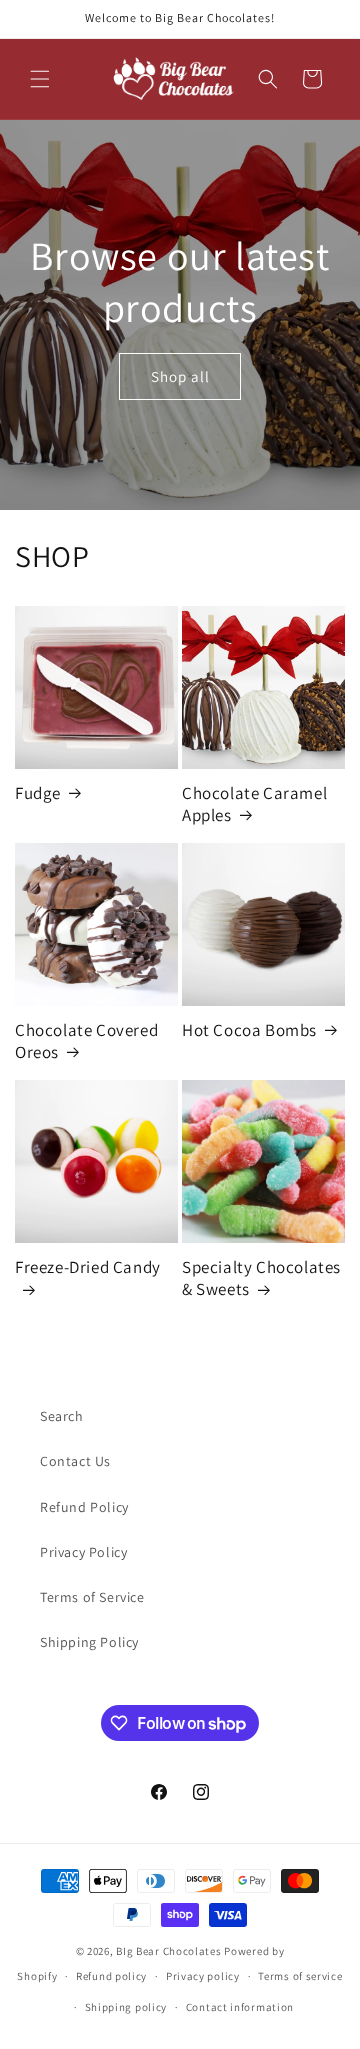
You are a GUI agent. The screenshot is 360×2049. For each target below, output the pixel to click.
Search (62, 1416)
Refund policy (111, 1976)
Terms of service (300, 1976)
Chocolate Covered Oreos (86, 1041)
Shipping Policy (89, 1642)
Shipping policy (126, 2007)
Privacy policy (203, 1976)
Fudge (38, 793)
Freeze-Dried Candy (88, 1267)
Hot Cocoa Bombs (249, 1030)
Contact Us (75, 1461)
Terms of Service (92, 1597)
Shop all (180, 376)
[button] (40, 79)
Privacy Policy (83, 1552)
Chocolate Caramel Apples (254, 804)
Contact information (240, 2007)
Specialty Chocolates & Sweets (261, 1278)
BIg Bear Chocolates (168, 1951)
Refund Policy (84, 1507)
